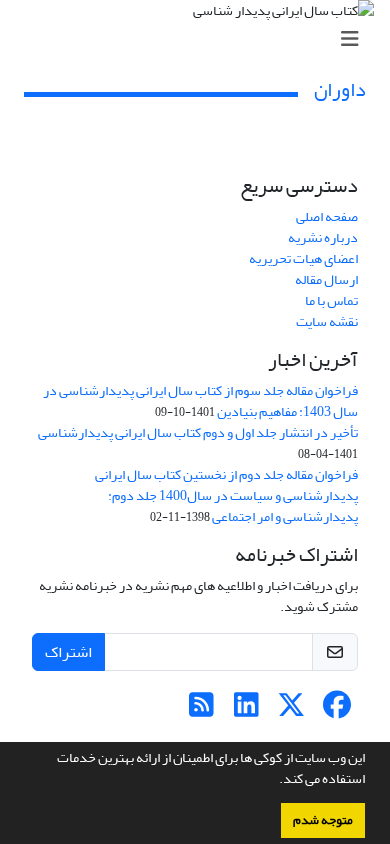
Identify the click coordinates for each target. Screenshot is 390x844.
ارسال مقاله (326, 279)
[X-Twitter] (291, 710)
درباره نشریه (323, 237)
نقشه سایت (327, 321)
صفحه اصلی (327, 216)
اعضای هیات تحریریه (303, 258)
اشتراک (68, 652)
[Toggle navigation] (201, 39)
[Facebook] (336, 710)
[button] (274, 781)
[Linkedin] (246, 710)
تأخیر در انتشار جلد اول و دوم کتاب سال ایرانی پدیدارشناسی (198, 432)
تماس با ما (331, 300)
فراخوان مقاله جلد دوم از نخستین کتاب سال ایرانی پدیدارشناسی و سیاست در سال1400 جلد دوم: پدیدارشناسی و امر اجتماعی (226, 495)
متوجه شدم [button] (323, 820)
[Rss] (201, 710)
